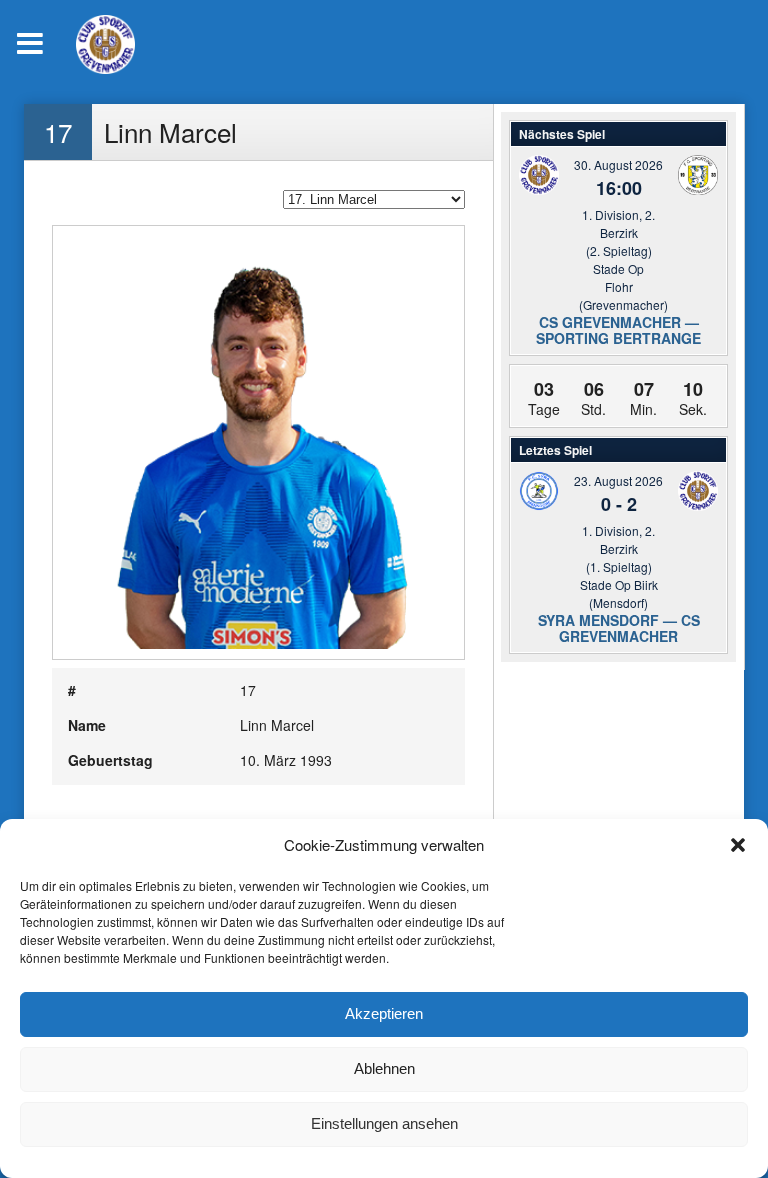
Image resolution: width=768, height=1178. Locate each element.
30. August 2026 (618, 164)
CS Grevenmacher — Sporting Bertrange (618, 330)
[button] (738, 845)
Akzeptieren (384, 1013)
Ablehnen (384, 1068)
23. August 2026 (618, 480)
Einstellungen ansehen (384, 1123)
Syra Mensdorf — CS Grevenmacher (619, 628)
